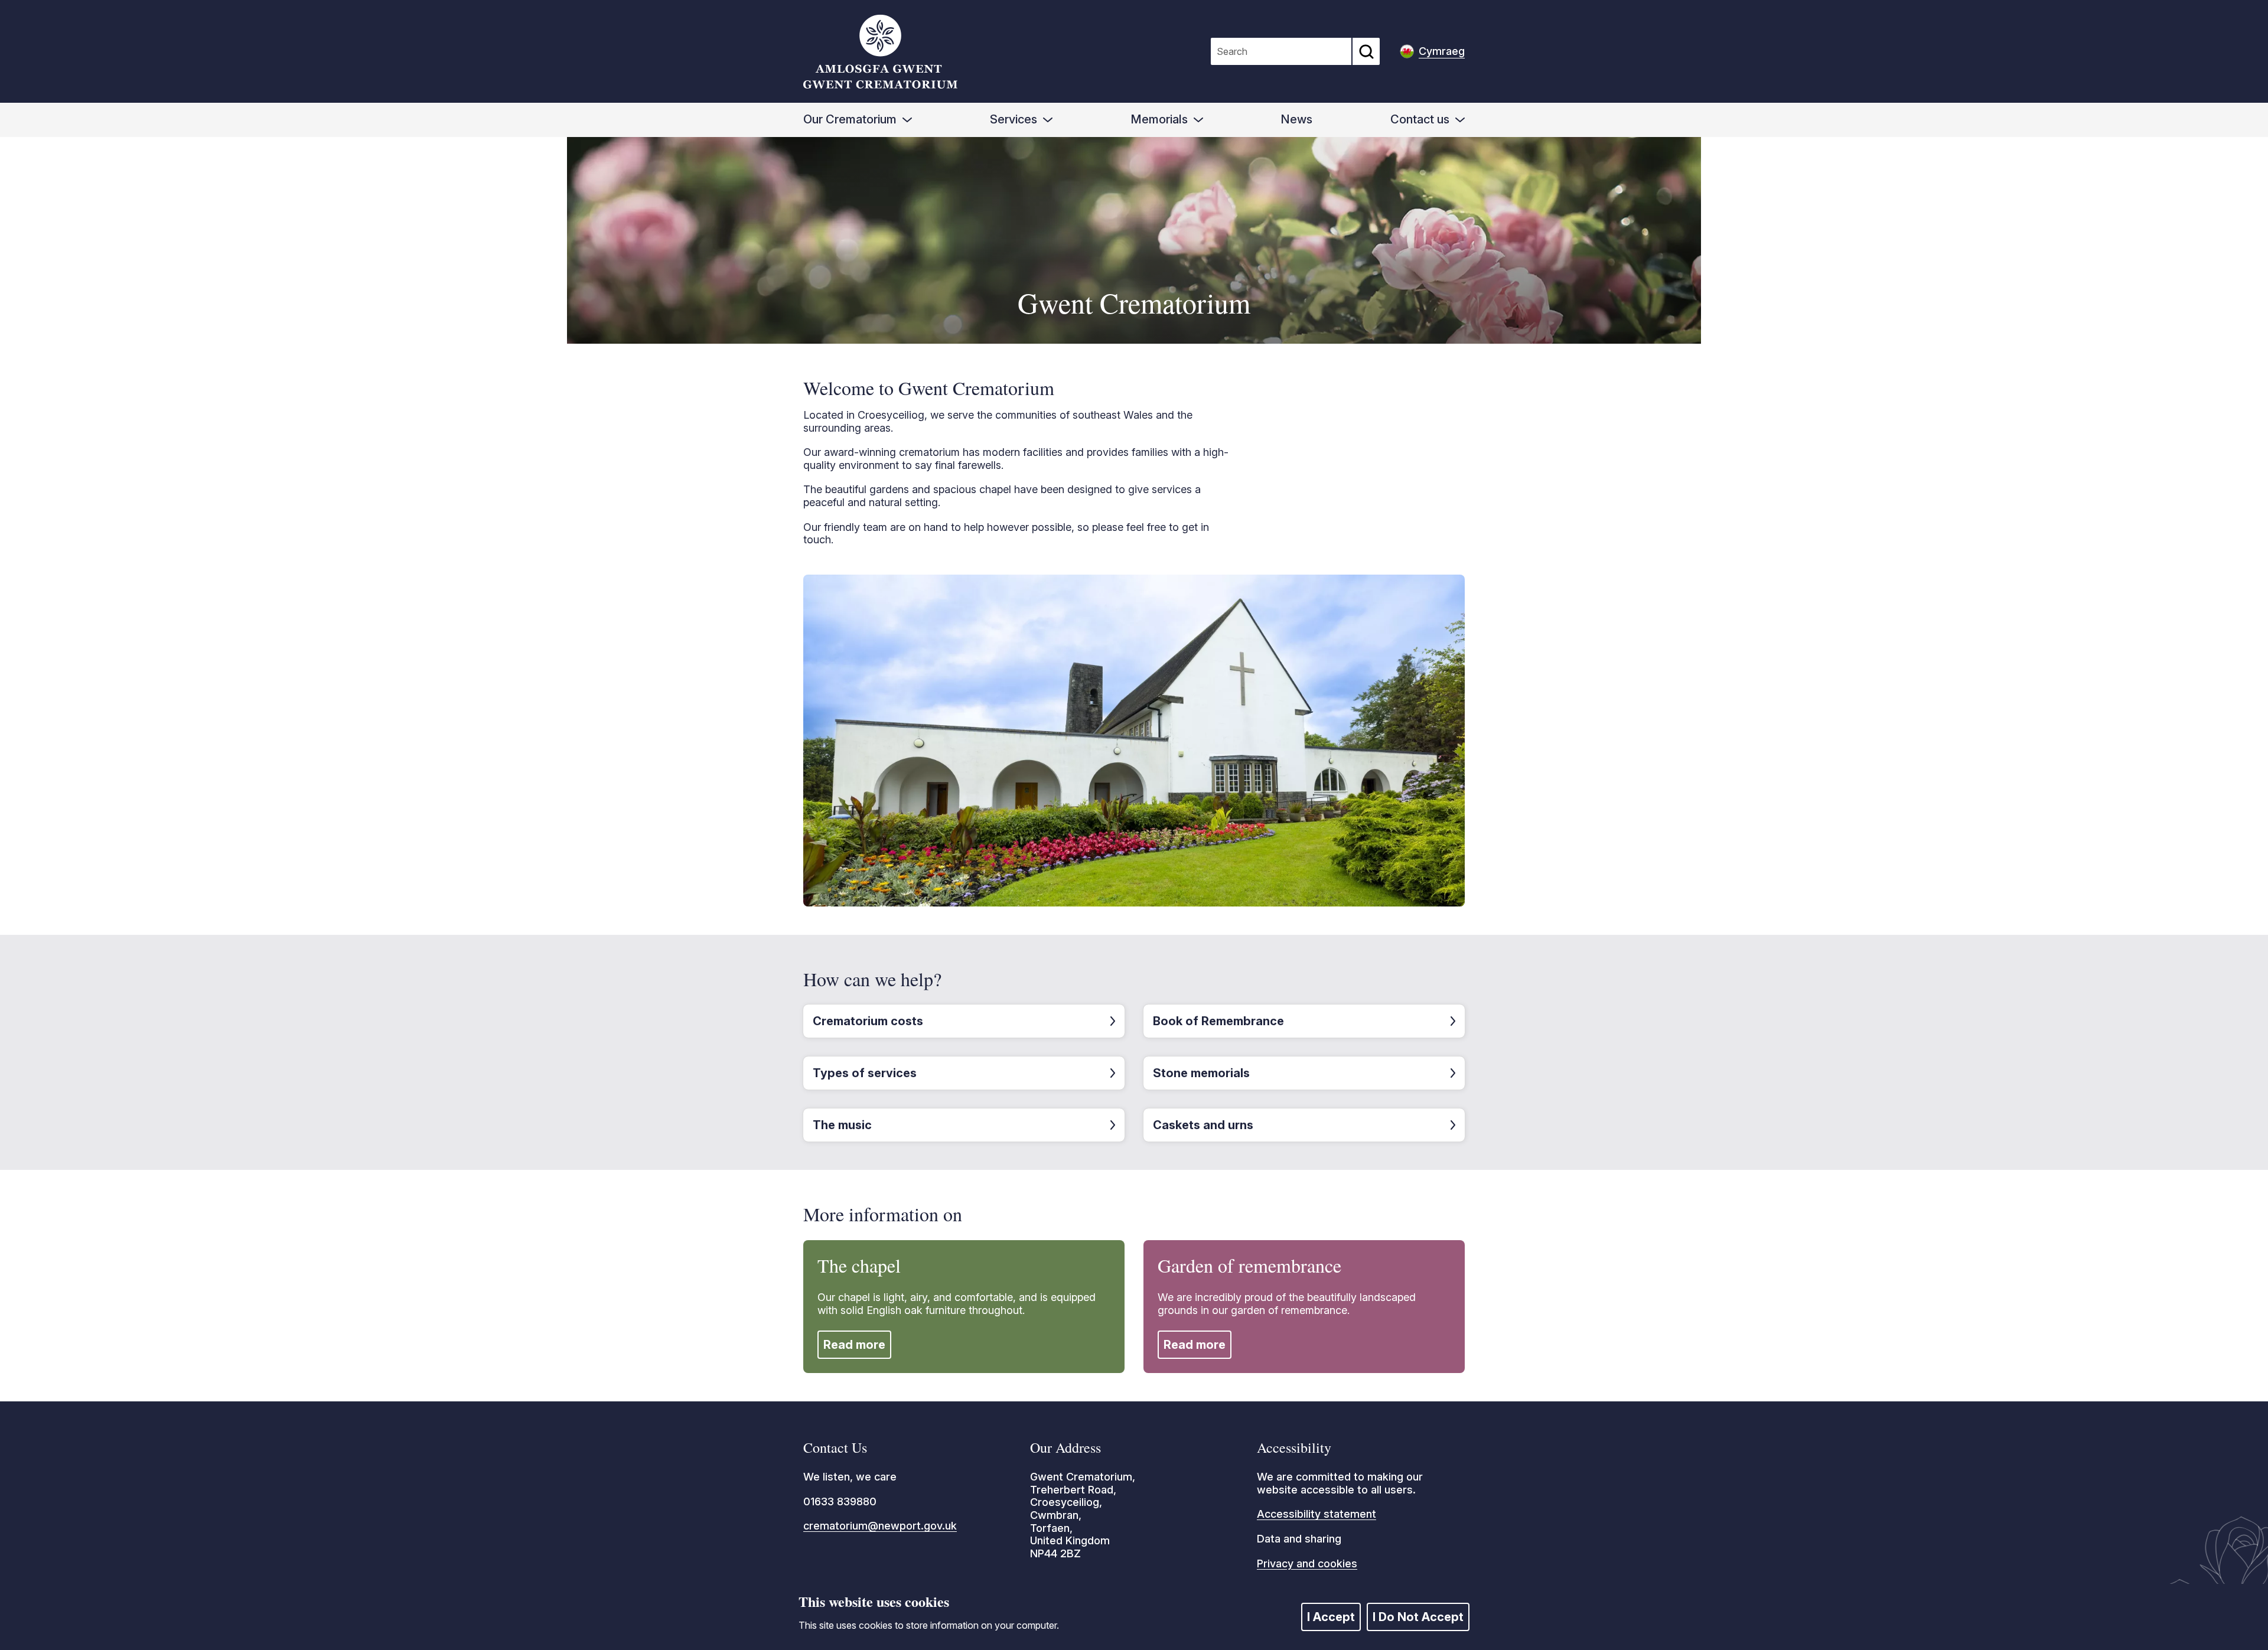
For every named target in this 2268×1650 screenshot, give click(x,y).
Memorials (1159, 119)
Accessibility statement (1317, 1514)
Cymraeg (1442, 51)
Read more (854, 1345)
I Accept (1331, 1617)
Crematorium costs (868, 1021)
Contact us (1420, 119)
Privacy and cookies (1307, 1563)
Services (1014, 119)
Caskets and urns (1203, 1125)
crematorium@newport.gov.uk (880, 1526)
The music (842, 1125)
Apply (1366, 51)
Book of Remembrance (1218, 1021)
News (1296, 119)
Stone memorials (1201, 1073)
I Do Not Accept (1418, 1617)
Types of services (865, 1073)
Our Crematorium (850, 119)
